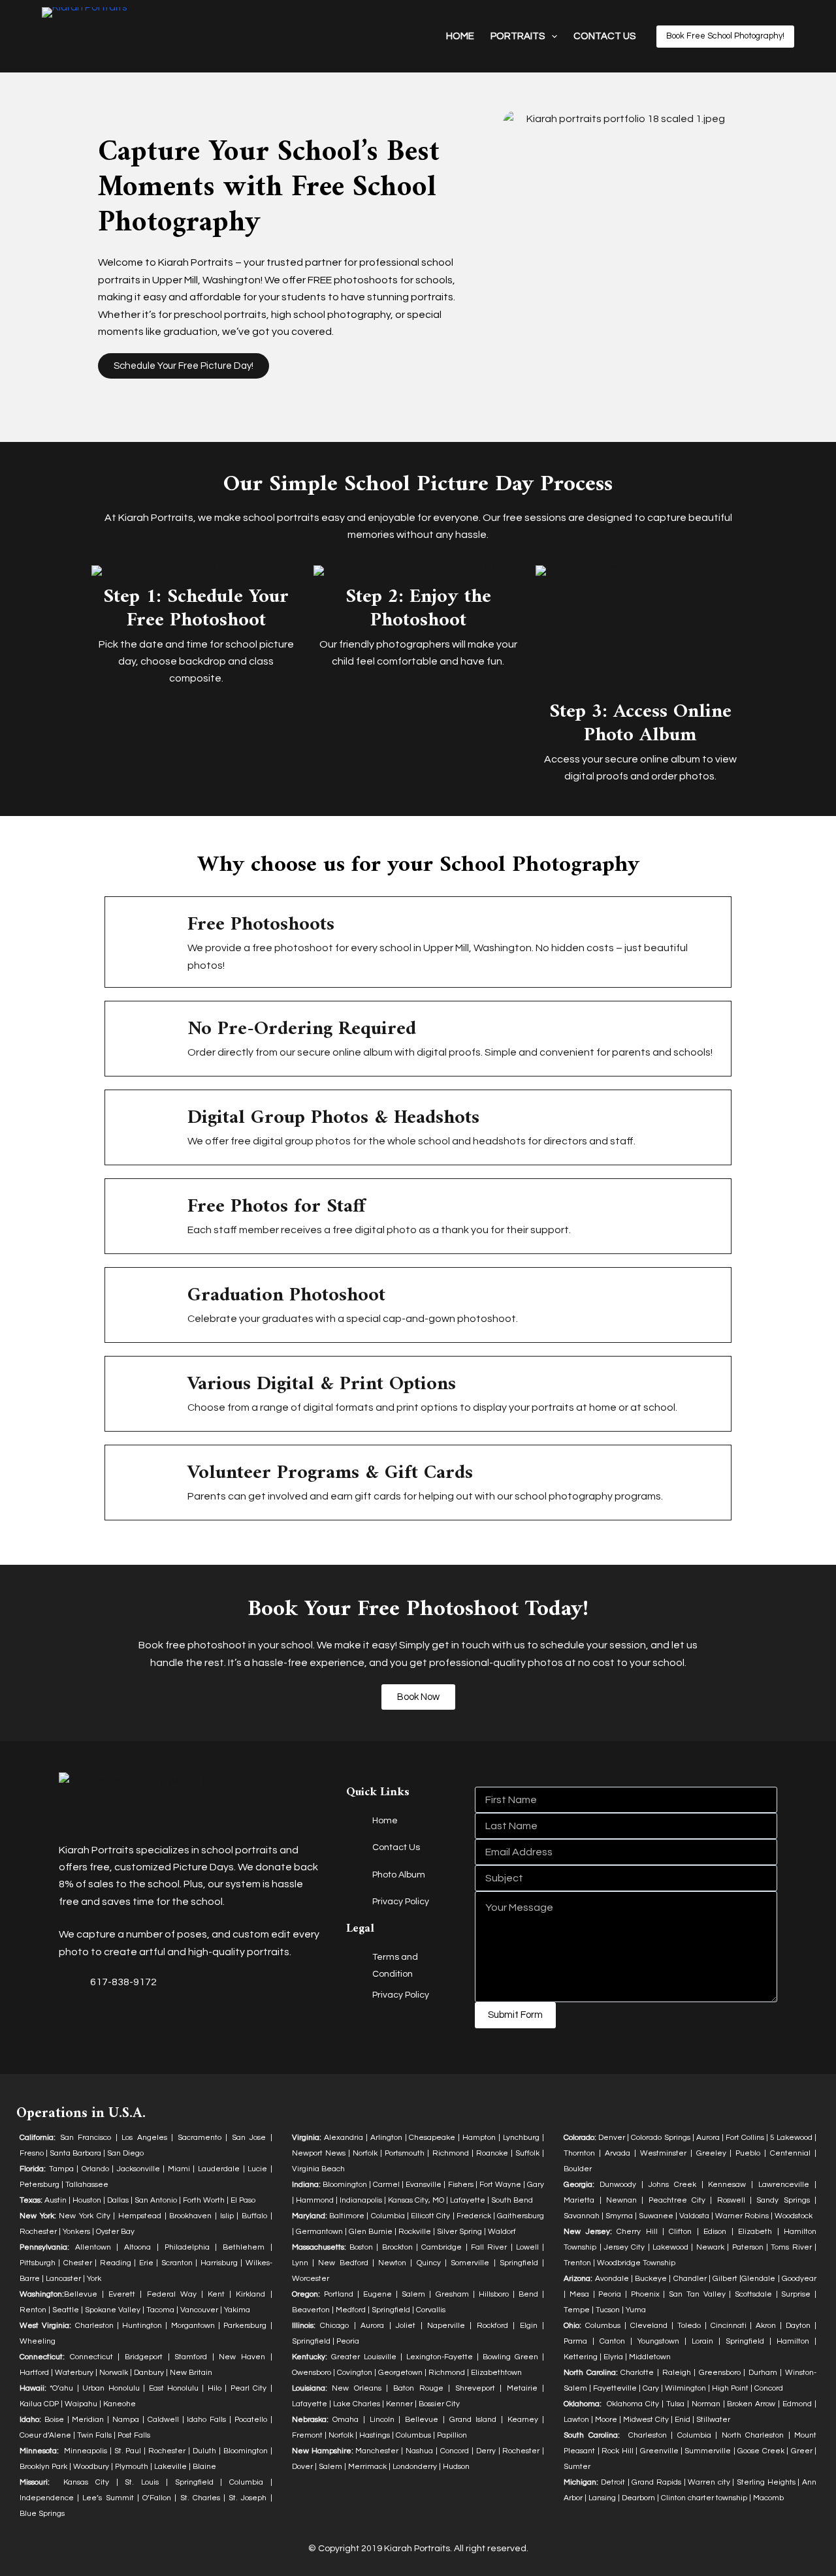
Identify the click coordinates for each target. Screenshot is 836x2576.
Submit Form (515, 2015)
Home (460, 36)
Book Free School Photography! (725, 36)
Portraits (518, 36)
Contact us (604, 36)
